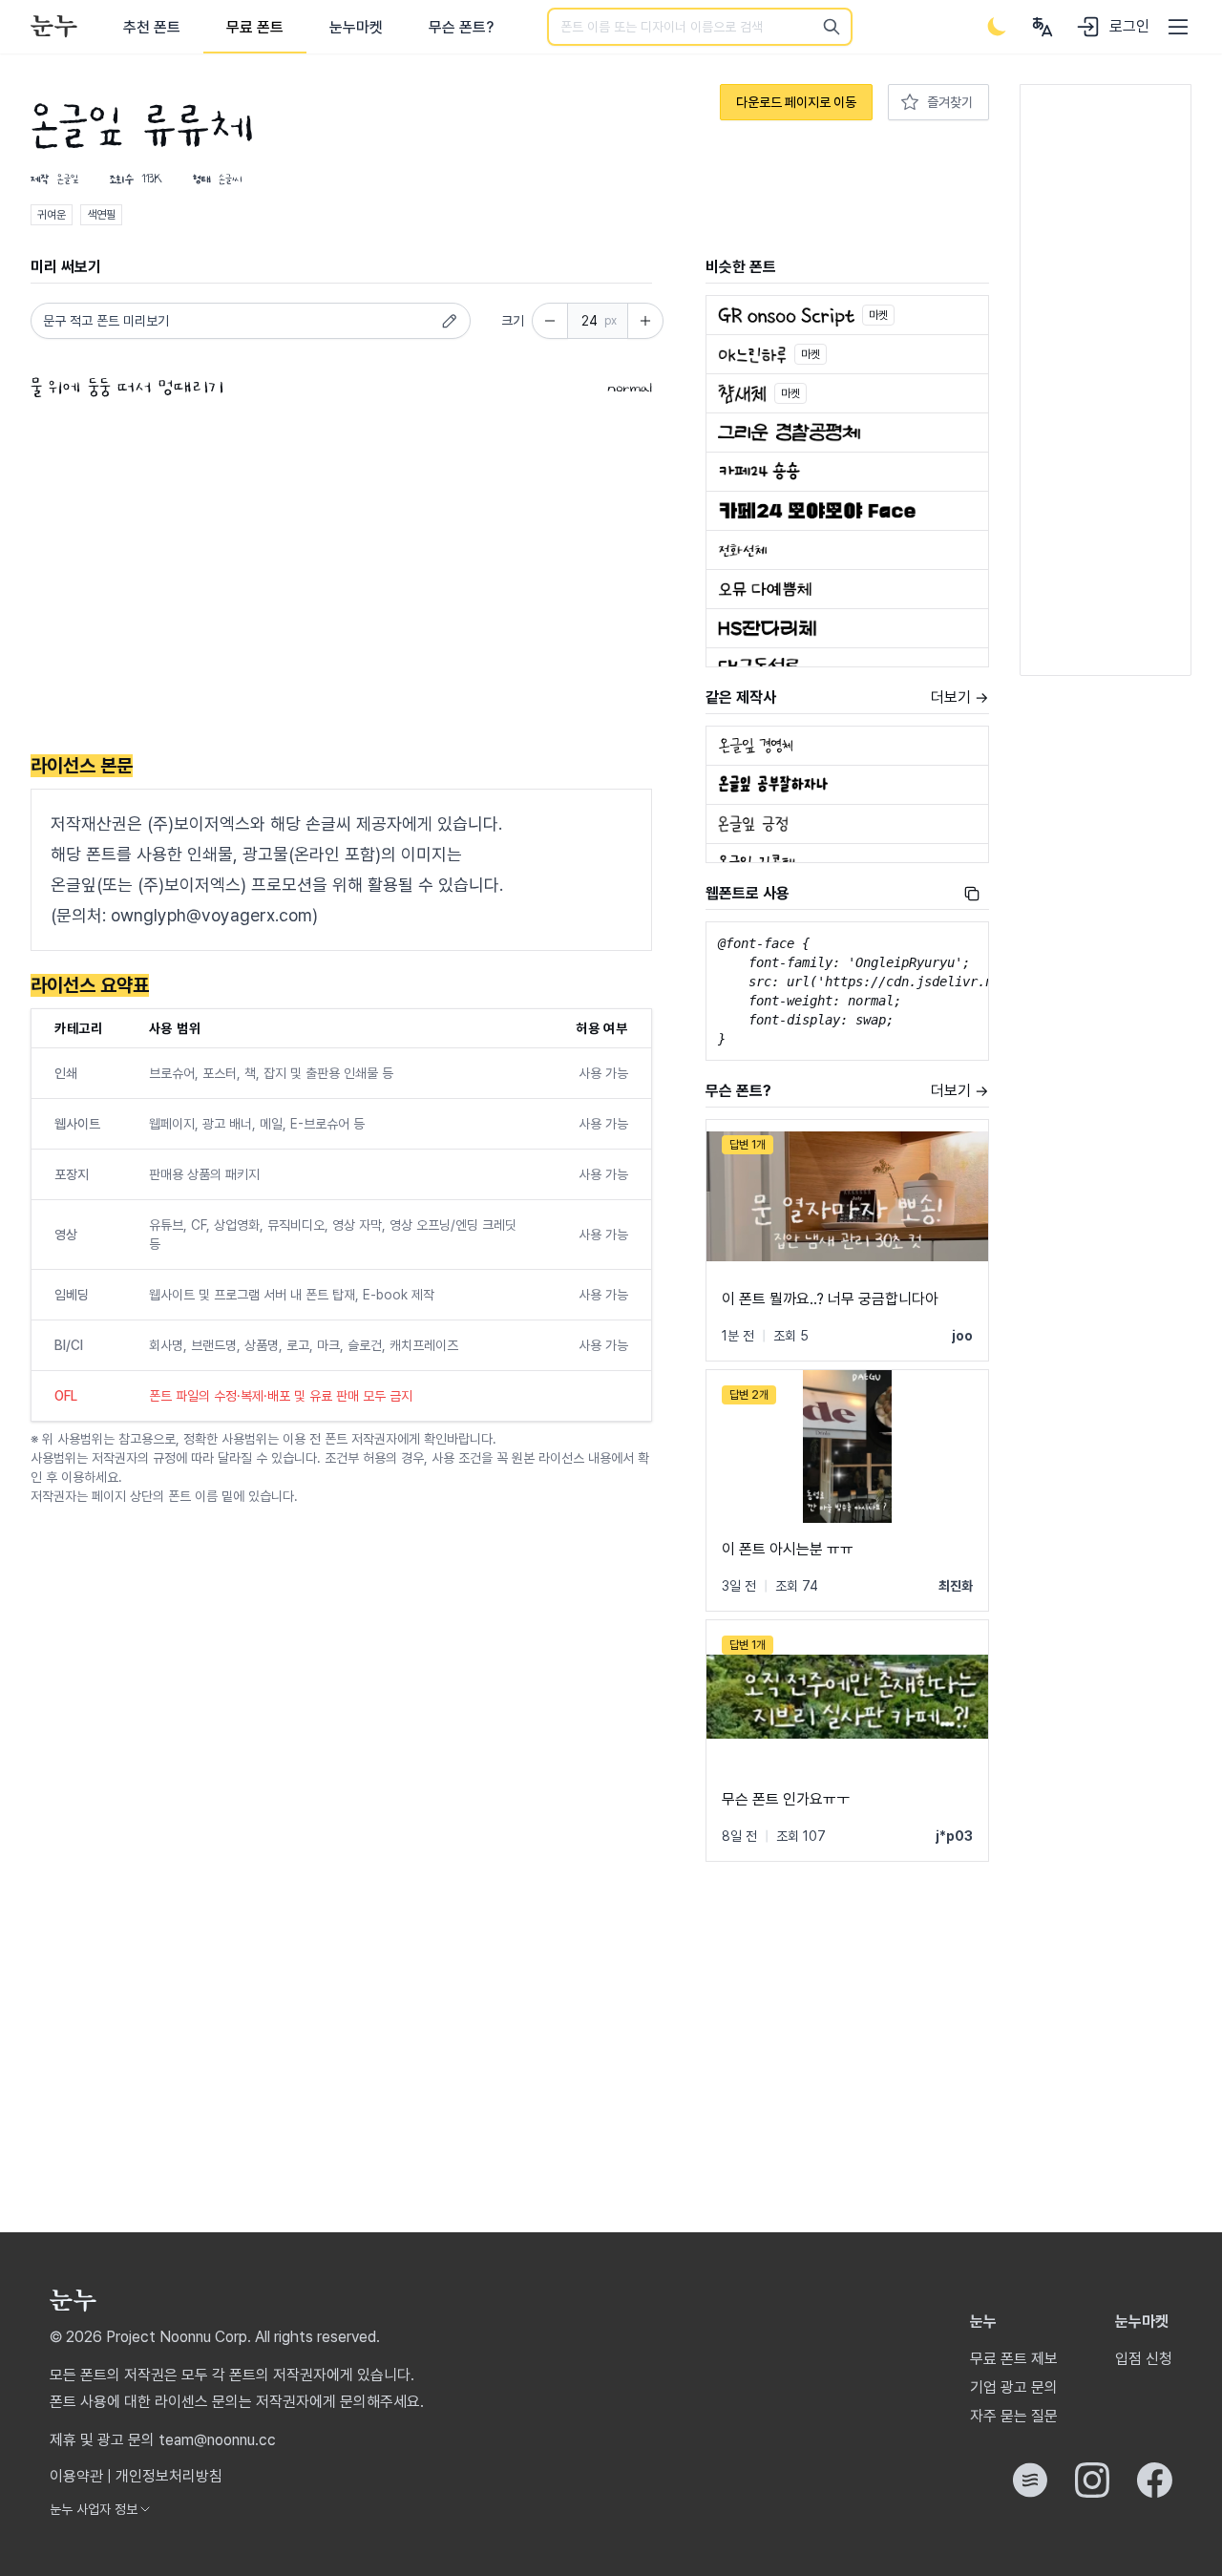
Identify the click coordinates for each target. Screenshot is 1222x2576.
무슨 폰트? (461, 27)
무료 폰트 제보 (1014, 2359)
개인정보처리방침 (169, 2476)
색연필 (101, 215)
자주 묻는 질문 (1014, 2416)
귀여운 (52, 215)
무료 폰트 (255, 27)
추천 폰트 (152, 27)
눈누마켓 (356, 27)
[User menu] (1043, 27)
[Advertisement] (341, 581)
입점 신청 (1144, 2359)
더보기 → (960, 697)
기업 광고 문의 (1014, 2387)
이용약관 (76, 2476)
